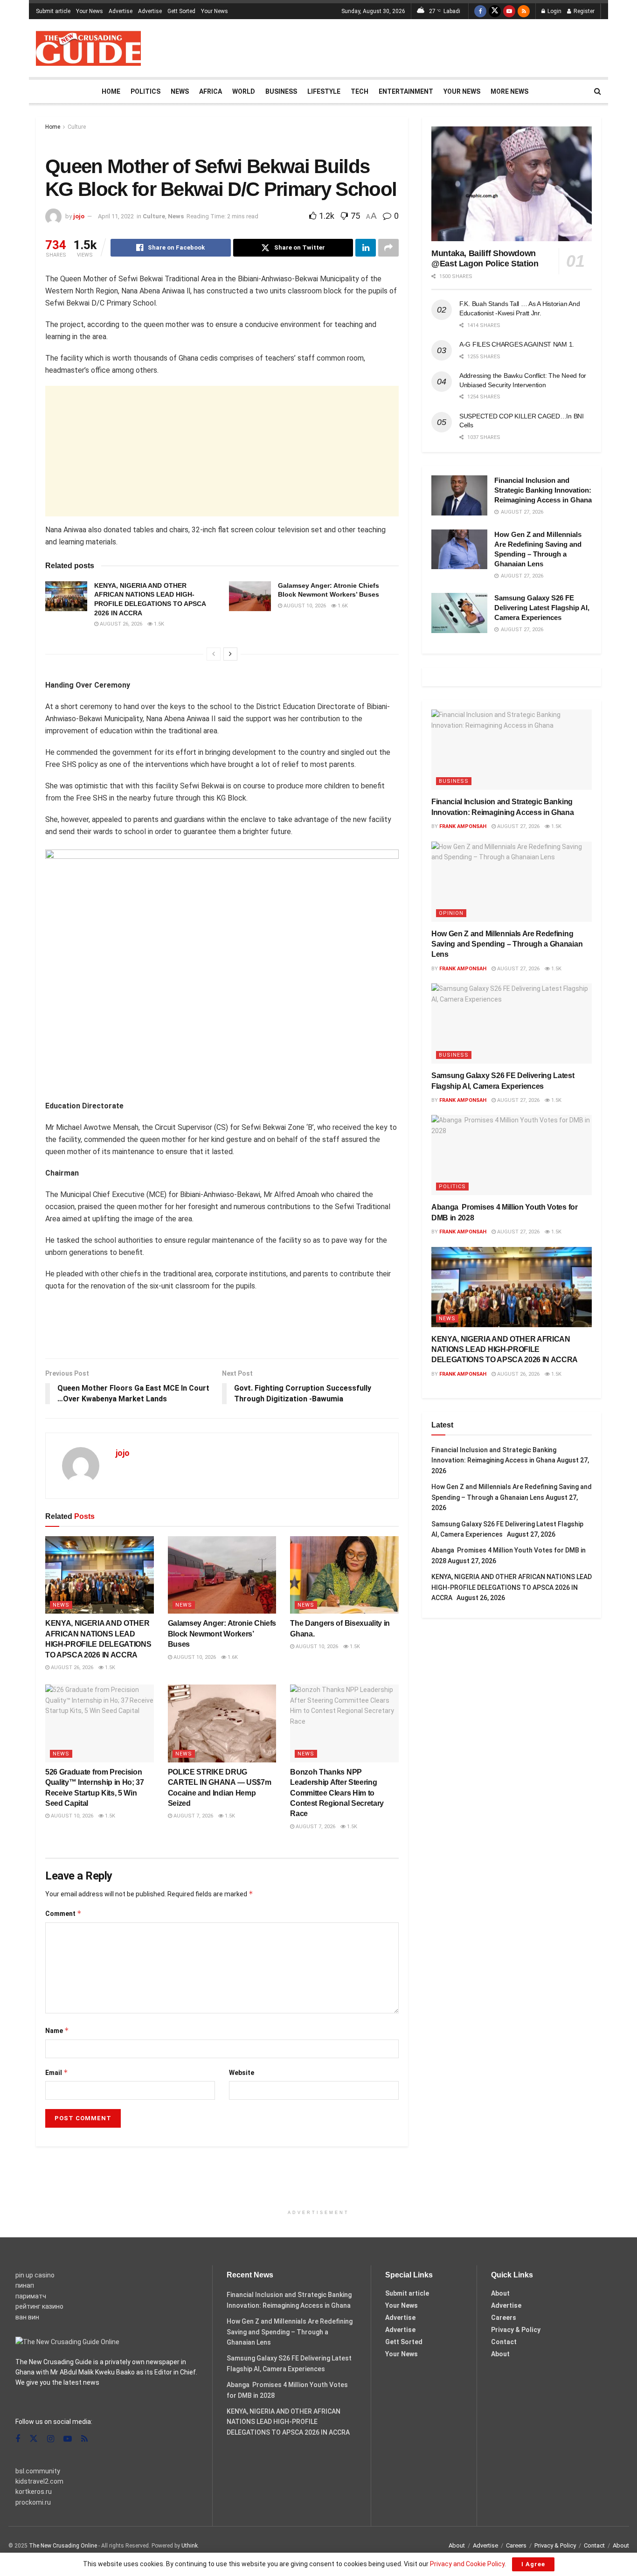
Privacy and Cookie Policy (467, 2564)
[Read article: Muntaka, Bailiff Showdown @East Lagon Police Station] (512, 184)
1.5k (158, 624)
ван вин (27, 2317)
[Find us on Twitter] (495, 11)
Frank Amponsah (463, 826)
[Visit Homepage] (88, 48)
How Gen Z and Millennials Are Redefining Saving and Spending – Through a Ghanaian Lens (507, 944)
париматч (31, 2296)
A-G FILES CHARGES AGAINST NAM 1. (517, 344)
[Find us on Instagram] (51, 2439)
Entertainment (406, 91)
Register (583, 11)
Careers (504, 2318)
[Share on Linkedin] (366, 248)
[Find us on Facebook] (480, 11)
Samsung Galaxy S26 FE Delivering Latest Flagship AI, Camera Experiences (542, 608)
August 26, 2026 (120, 624)
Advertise (121, 11)
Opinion (451, 913)
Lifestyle (324, 91)
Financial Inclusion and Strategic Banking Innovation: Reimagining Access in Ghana (543, 490)
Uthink (190, 2546)
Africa (211, 91)
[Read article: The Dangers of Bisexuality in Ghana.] (344, 1575)
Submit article (53, 11)
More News (509, 91)
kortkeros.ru (34, 2492)
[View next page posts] (230, 654)
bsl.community (38, 2471)
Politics (145, 91)
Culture (77, 127)
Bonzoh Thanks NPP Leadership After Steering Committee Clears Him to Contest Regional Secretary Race (337, 1793)
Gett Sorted (181, 11)
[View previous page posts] (214, 654)
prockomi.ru (33, 2502)
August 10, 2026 (304, 606)
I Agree (533, 2564)
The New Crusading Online (63, 2546)
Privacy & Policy (516, 2330)
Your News (90, 11)
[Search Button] (598, 91)
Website (242, 2073)
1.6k (342, 606)
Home (111, 91)
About (500, 2293)
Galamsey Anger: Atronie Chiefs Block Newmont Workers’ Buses (222, 1634)
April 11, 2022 (116, 216)
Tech (360, 91)
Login (554, 11)
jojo (79, 216)
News (180, 91)
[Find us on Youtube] (509, 11)
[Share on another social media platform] (388, 248)
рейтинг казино (39, 2306)
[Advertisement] (431, 47)
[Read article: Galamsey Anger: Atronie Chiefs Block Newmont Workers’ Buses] (250, 596)
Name (57, 2030)
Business (281, 91)
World (244, 91)
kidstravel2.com (39, 2481)
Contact (504, 2342)
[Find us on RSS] (524, 11)
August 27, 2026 (518, 826)
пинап (25, 2285)
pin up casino (35, 2275)
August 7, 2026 (193, 1816)
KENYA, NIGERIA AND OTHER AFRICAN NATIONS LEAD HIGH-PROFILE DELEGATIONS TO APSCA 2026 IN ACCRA (506, 1350)
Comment (63, 1913)
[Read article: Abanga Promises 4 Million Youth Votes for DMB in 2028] (512, 1155)
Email (57, 2072)
